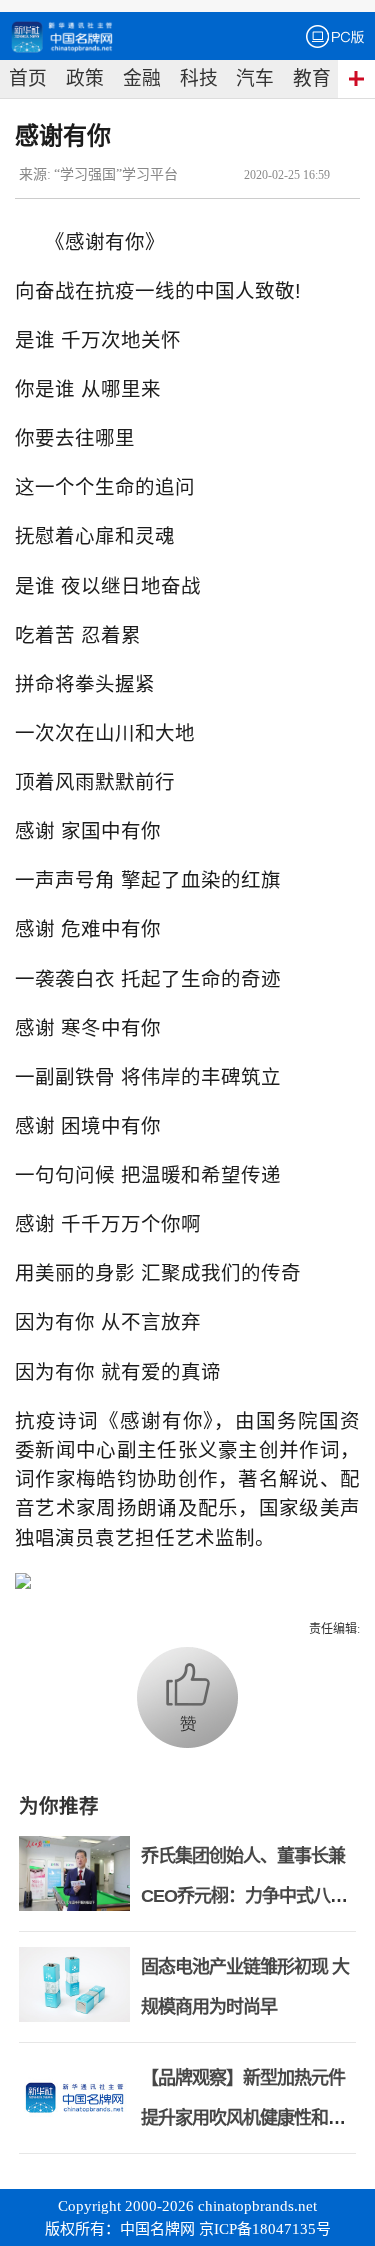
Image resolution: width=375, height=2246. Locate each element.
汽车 (255, 78)
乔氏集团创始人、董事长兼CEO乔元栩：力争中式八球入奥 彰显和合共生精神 (244, 1896)
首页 (28, 78)
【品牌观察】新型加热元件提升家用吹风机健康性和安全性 (243, 2118)
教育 (312, 78)
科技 (199, 78)
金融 (142, 78)
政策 (85, 78)
